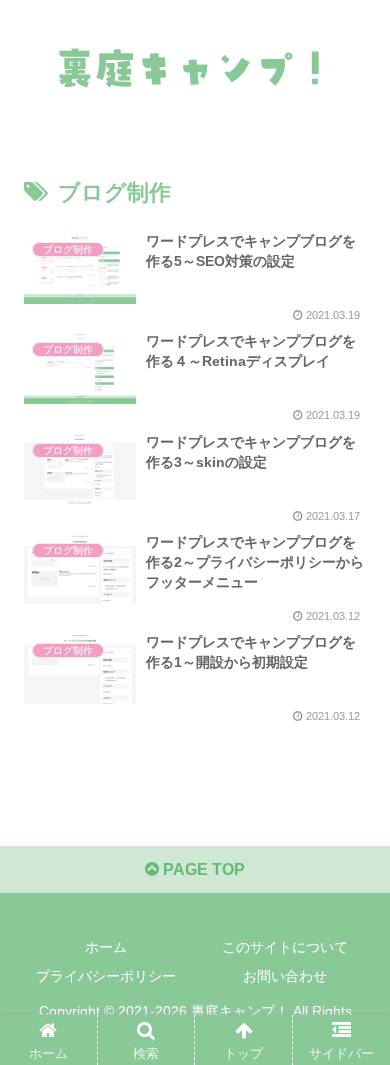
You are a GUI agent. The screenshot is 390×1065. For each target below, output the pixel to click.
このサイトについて (285, 947)
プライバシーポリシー (106, 976)
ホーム (106, 947)
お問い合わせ (285, 976)
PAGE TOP (202, 869)
